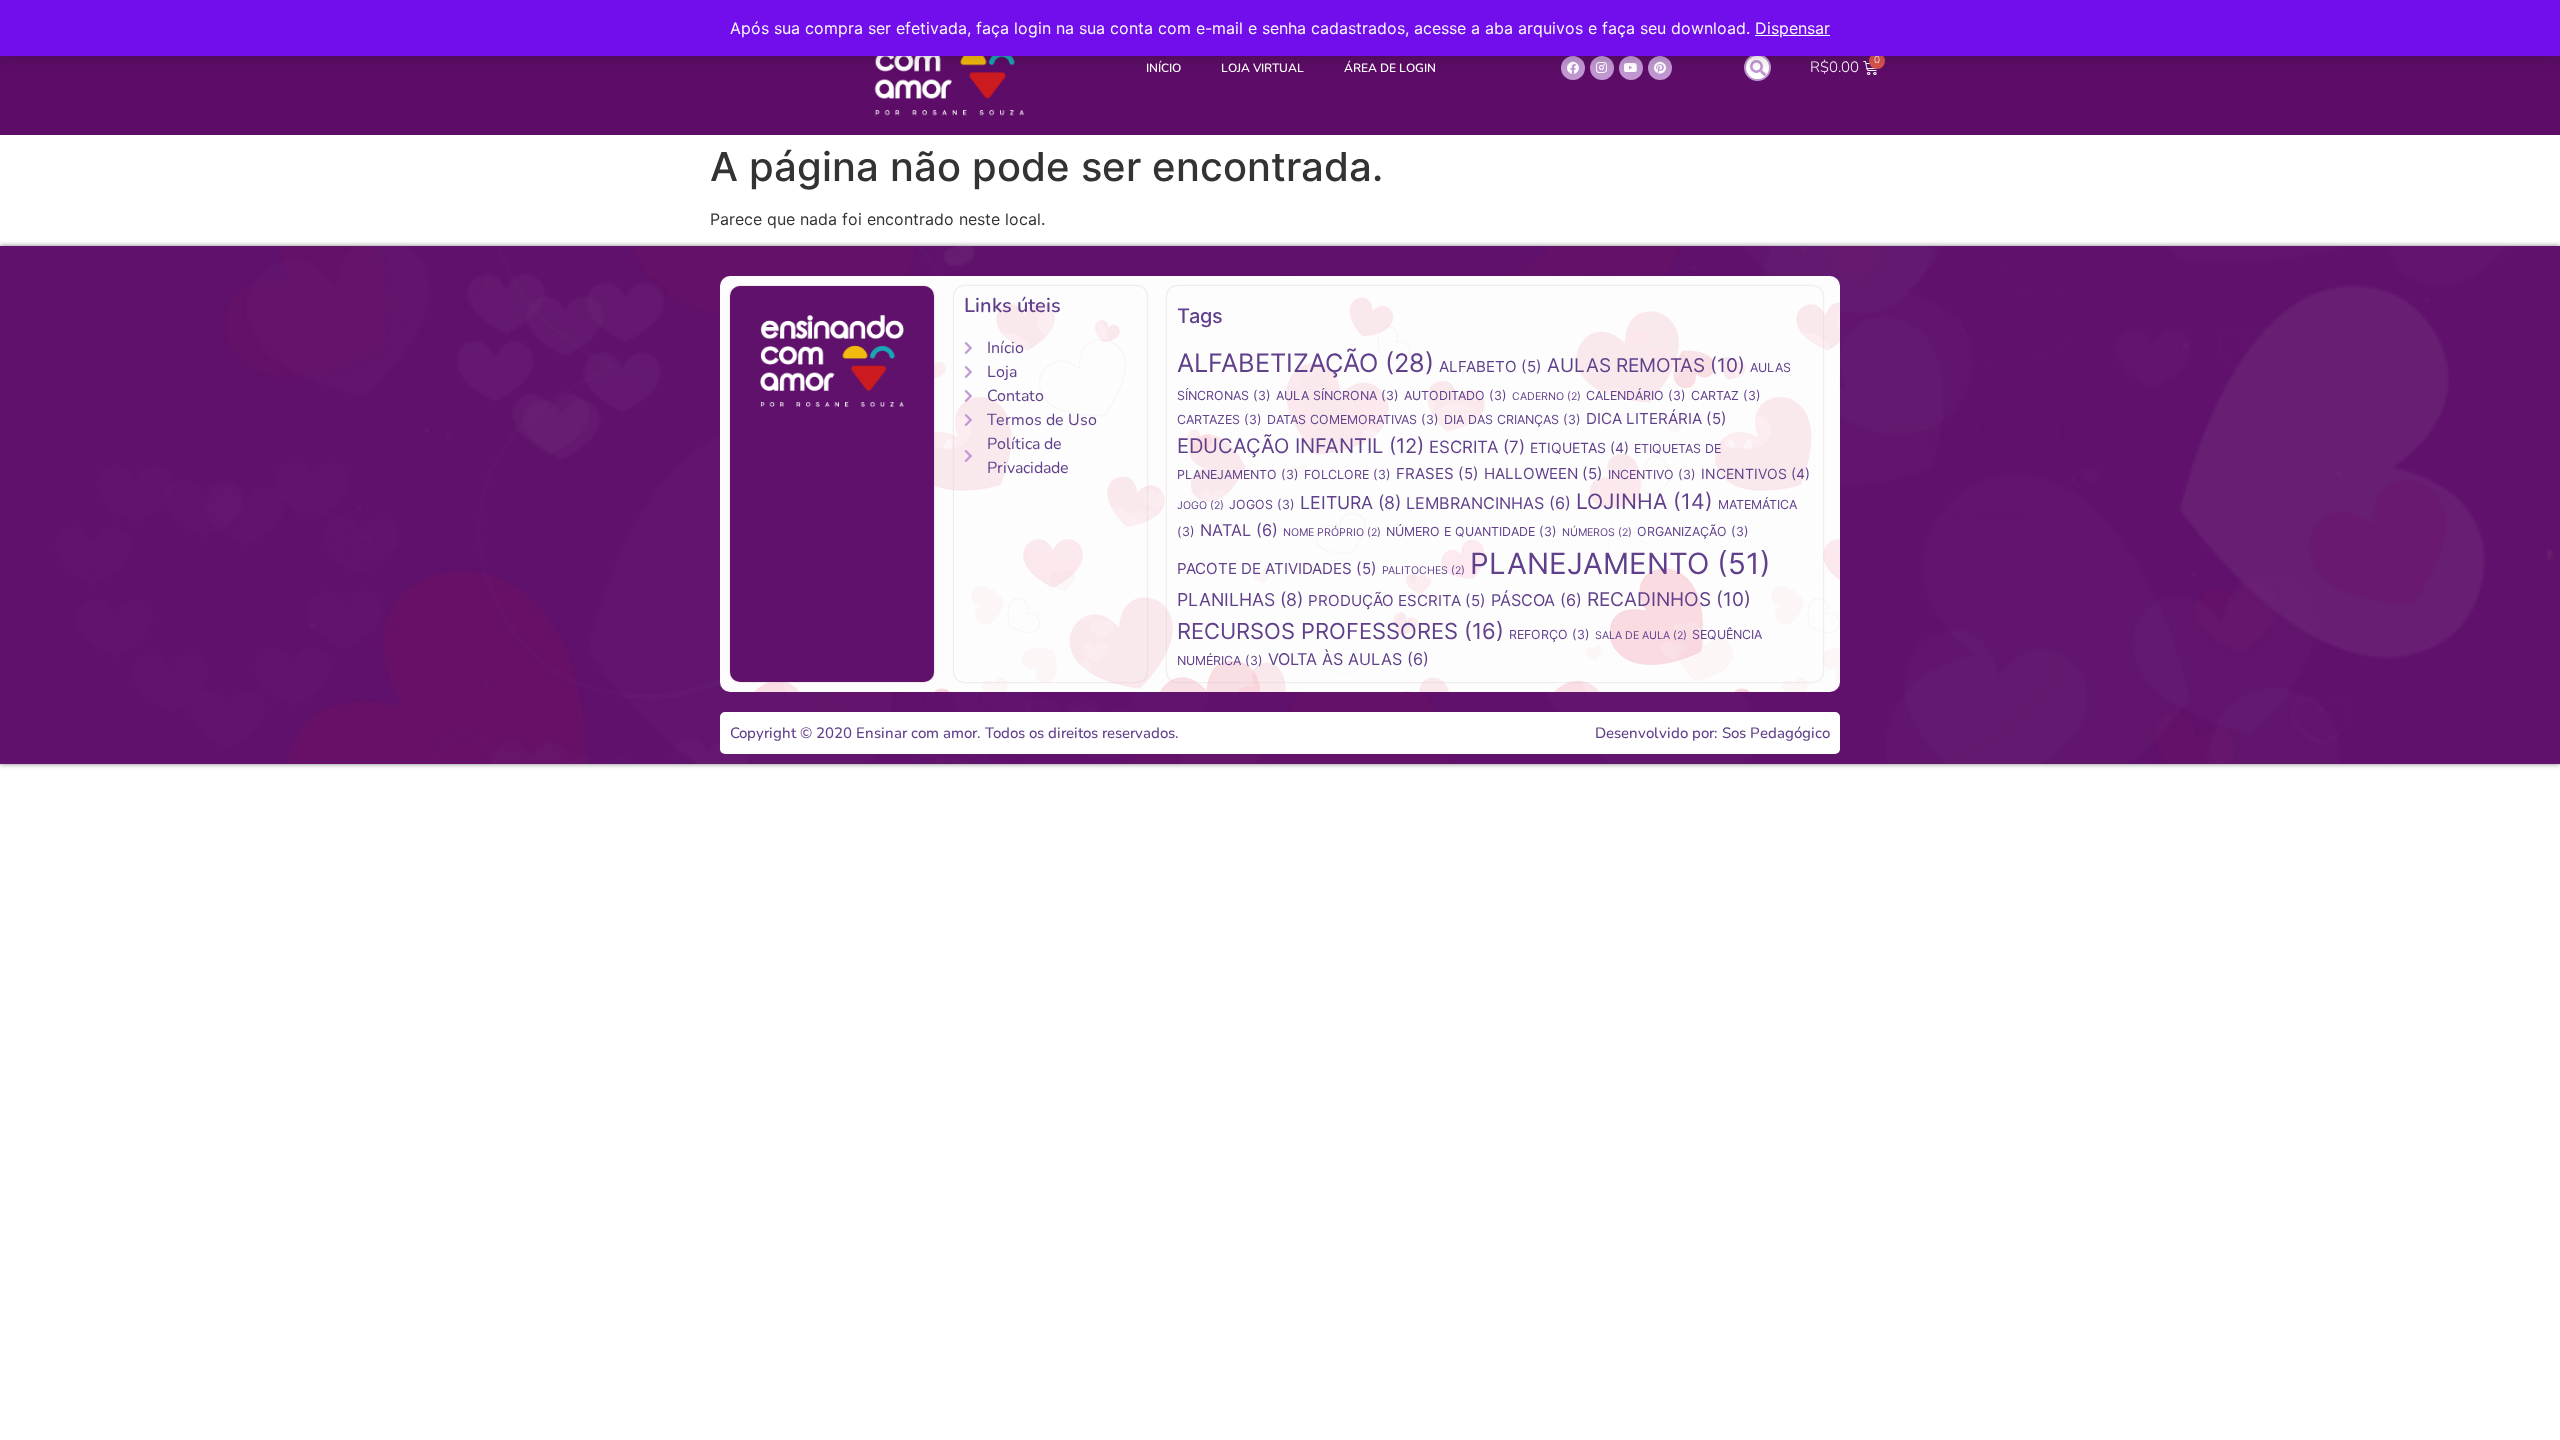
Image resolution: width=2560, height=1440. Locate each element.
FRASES (1437, 473)
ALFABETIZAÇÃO (1305, 362)
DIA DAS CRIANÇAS (1512, 419)
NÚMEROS (1597, 532)
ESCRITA (1477, 447)
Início (1163, 68)
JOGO (1200, 505)
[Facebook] (1573, 68)
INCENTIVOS (1755, 473)
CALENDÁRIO (1636, 395)
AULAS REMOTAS (1646, 365)
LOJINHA (1644, 501)
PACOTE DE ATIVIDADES (1277, 568)
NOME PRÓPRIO (1332, 532)
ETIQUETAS (1579, 447)
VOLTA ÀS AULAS (1348, 659)
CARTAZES (1219, 419)
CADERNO (1546, 396)
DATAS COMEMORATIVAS (1353, 419)
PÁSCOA (1536, 600)
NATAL (1239, 530)
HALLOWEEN (1543, 473)
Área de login (1390, 68)
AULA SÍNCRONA (1337, 395)
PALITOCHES (1423, 570)
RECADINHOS (1669, 599)
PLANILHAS (1240, 599)
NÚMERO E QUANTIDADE (1471, 531)
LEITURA (1350, 502)
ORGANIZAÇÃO (1693, 531)
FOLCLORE (1347, 474)
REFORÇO (1549, 634)
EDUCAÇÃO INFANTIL (1300, 445)
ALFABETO (1490, 366)
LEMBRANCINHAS (1488, 503)
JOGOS (1262, 504)
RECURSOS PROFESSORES (1340, 631)
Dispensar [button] (1792, 28)
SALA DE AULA (1641, 635)
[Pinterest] (1660, 68)
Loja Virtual (1262, 68)
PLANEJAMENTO (1620, 563)
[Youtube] (1631, 68)
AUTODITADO (1455, 395)
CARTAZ (1726, 395)
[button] (1757, 67)
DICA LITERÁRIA (1656, 418)
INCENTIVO (1652, 474)
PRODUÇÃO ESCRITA (1397, 600)
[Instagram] (1602, 68)
